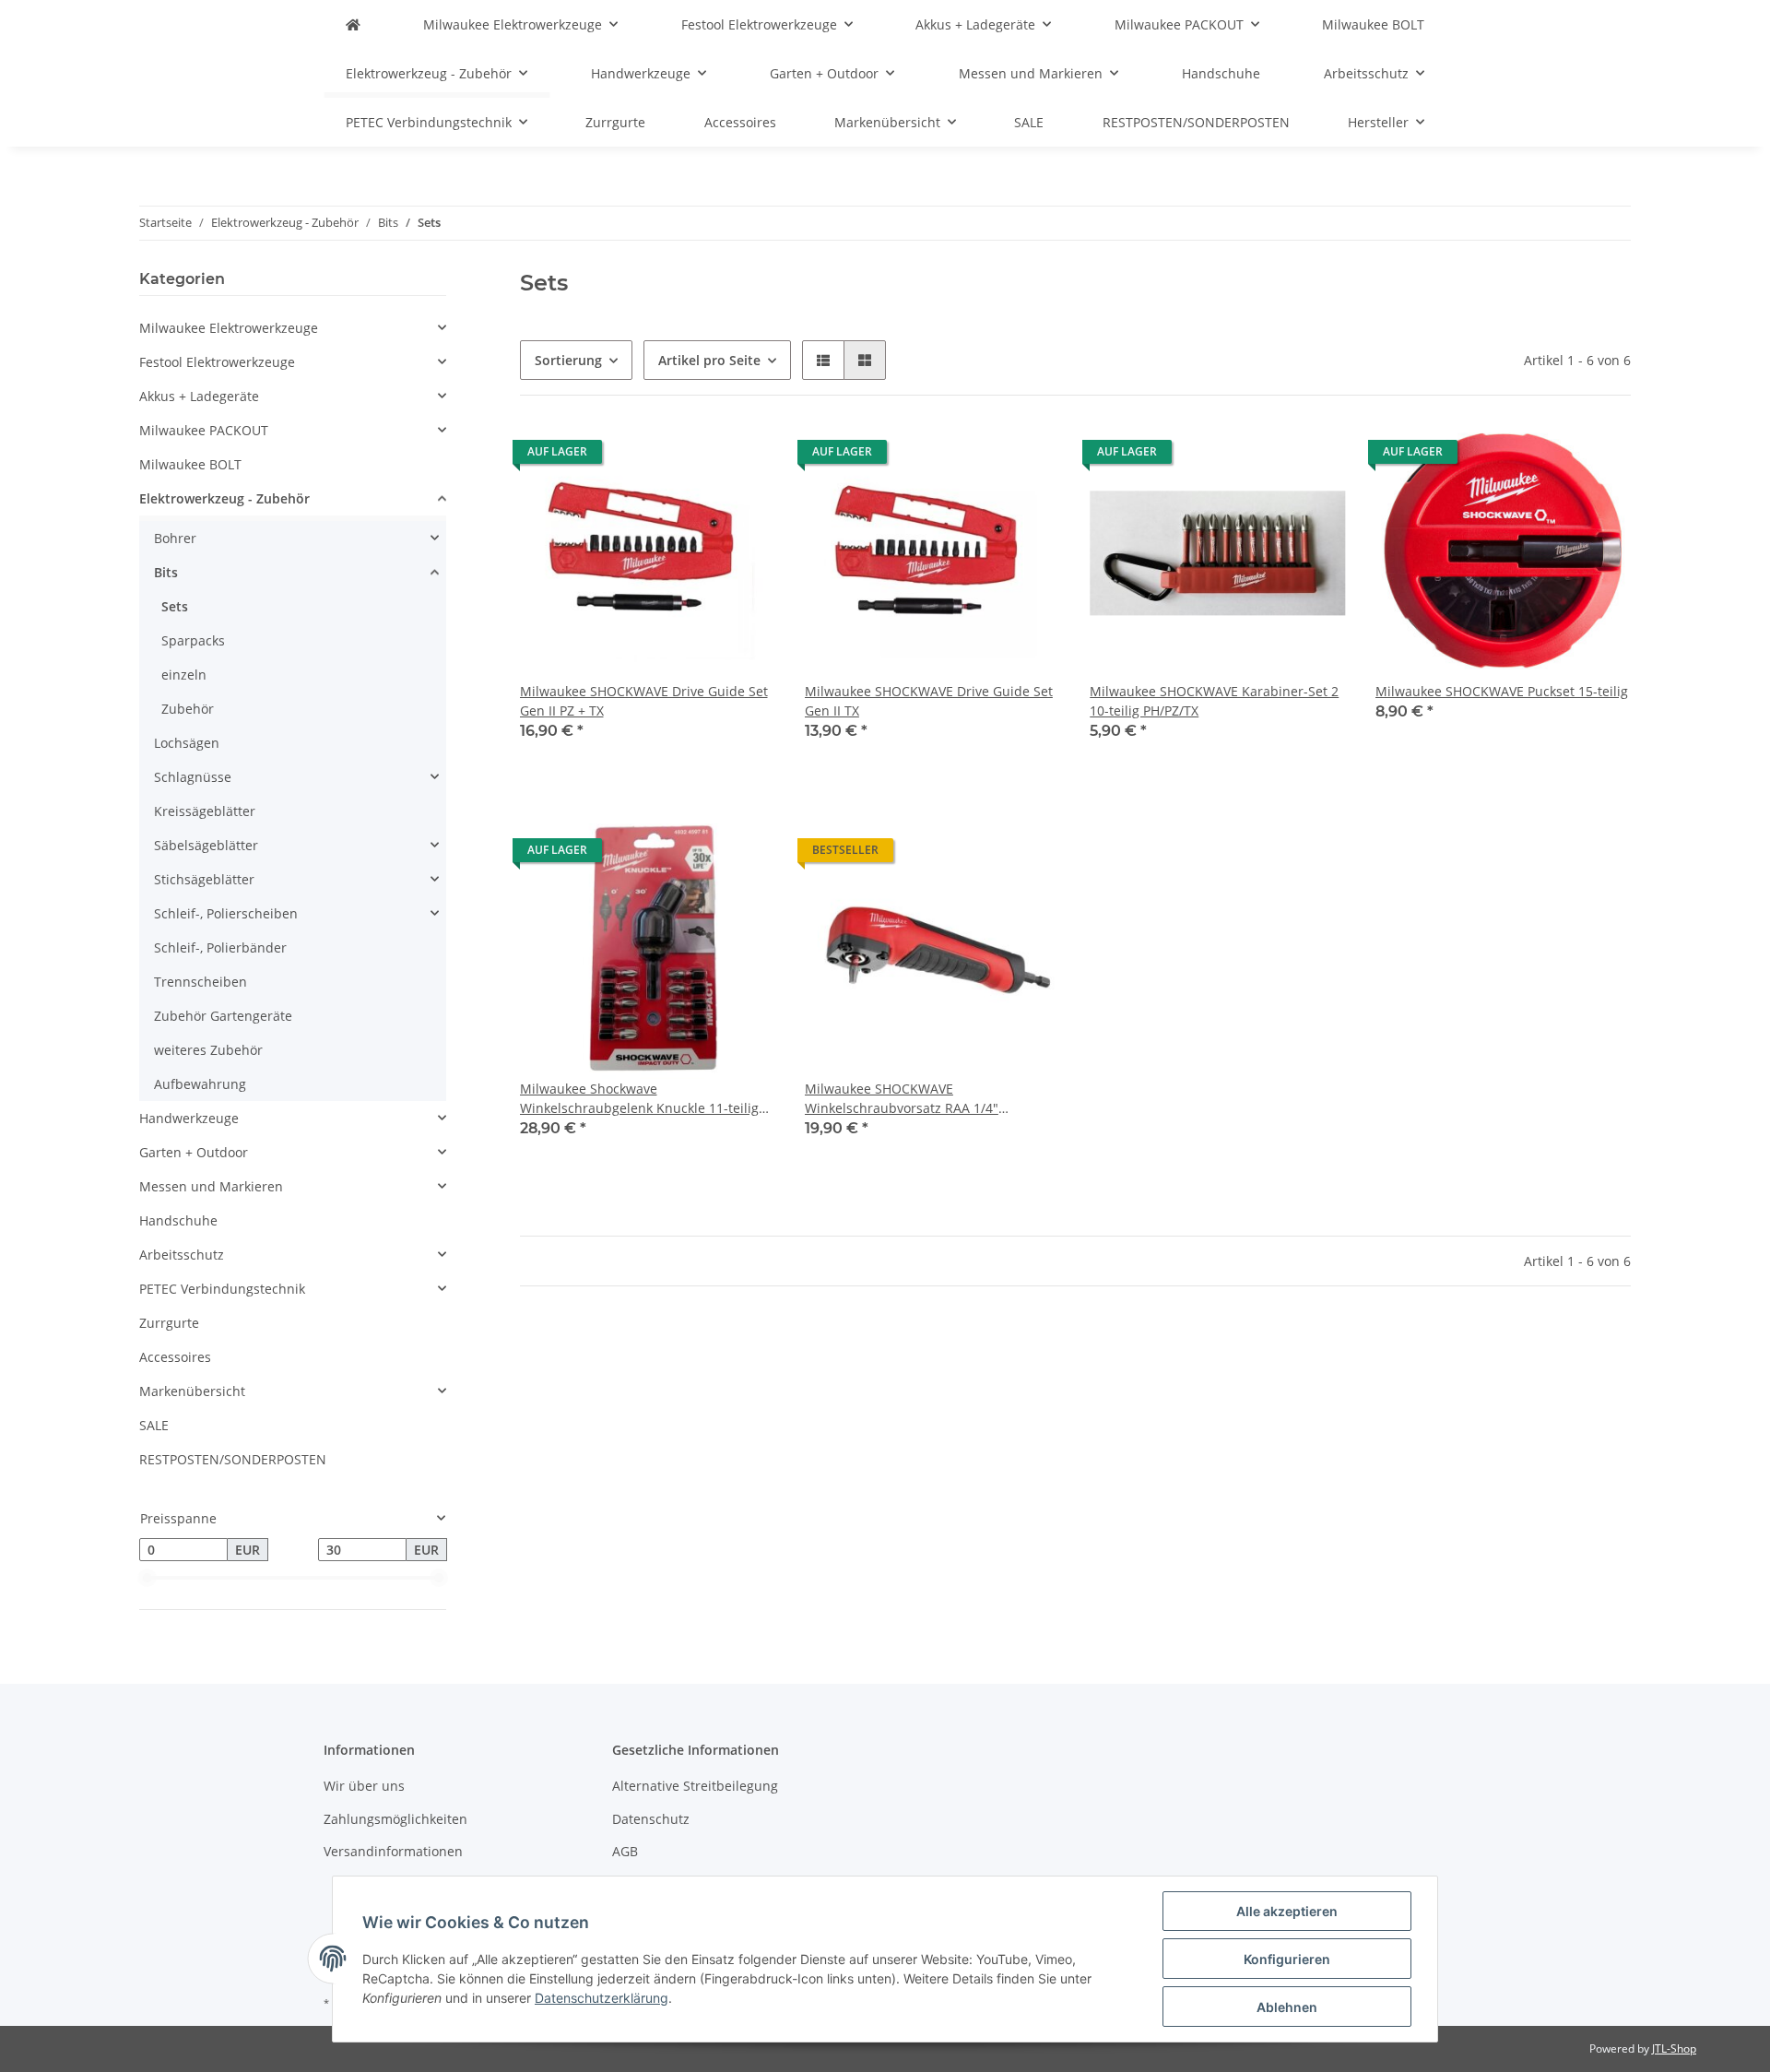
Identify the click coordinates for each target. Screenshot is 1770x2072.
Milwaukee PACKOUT (204, 430)
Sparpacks (193, 640)
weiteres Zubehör (208, 1050)
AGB (625, 1851)
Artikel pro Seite (709, 360)
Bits (166, 572)
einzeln (184, 675)
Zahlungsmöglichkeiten (395, 1819)
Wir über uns (364, 1786)
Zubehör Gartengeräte (223, 1016)
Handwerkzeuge (189, 1118)
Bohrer (175, 538)
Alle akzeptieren (1287, 1911)
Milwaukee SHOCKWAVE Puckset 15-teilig (1502, 691)
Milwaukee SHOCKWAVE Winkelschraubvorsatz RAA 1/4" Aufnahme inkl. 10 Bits (902, 1099)
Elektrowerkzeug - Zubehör (224, 498)
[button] (823, 360)
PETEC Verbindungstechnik (222, 1289)
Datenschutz (651, 1819)
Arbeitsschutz (182, 1255)
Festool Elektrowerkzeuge (217, 362)
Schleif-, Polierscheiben (226, 913)
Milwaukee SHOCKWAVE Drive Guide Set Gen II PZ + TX (644, 701)
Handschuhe (178, 1220)
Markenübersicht (192, 1391)
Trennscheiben (201, 982)
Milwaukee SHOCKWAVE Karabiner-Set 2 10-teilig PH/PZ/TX (1214, 701)
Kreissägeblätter (205, 811)
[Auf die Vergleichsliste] (696, 456)
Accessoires (175, 1357)
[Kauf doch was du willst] (353, 24)
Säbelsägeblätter (206, 845)
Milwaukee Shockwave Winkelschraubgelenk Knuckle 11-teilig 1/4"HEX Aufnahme (639, 1099)
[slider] (147, 1578)
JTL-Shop (1674, 2048)
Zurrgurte (169, 1323)
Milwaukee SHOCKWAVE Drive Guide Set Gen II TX (929, 701)
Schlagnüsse (193, 777)
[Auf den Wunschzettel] (744, 456)
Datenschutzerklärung (602, 1998)
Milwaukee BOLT (190, 464)
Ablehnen (1287, 2007)
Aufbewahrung (200, 1084)
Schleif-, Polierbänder (220, 947)
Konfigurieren (1287, 1959)
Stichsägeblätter (204, 879)
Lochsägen (187, 743)
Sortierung (568, 360)
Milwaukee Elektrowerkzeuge (229, 328)
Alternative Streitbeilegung (695, 1786)
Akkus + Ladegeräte (199, 396)
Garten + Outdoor (194, 1152)
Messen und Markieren (211, 1186)
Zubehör (188, 709)
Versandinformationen (393, 1851)
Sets (175, 606)
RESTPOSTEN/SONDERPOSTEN (233, 1459)
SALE (154, 1425)
